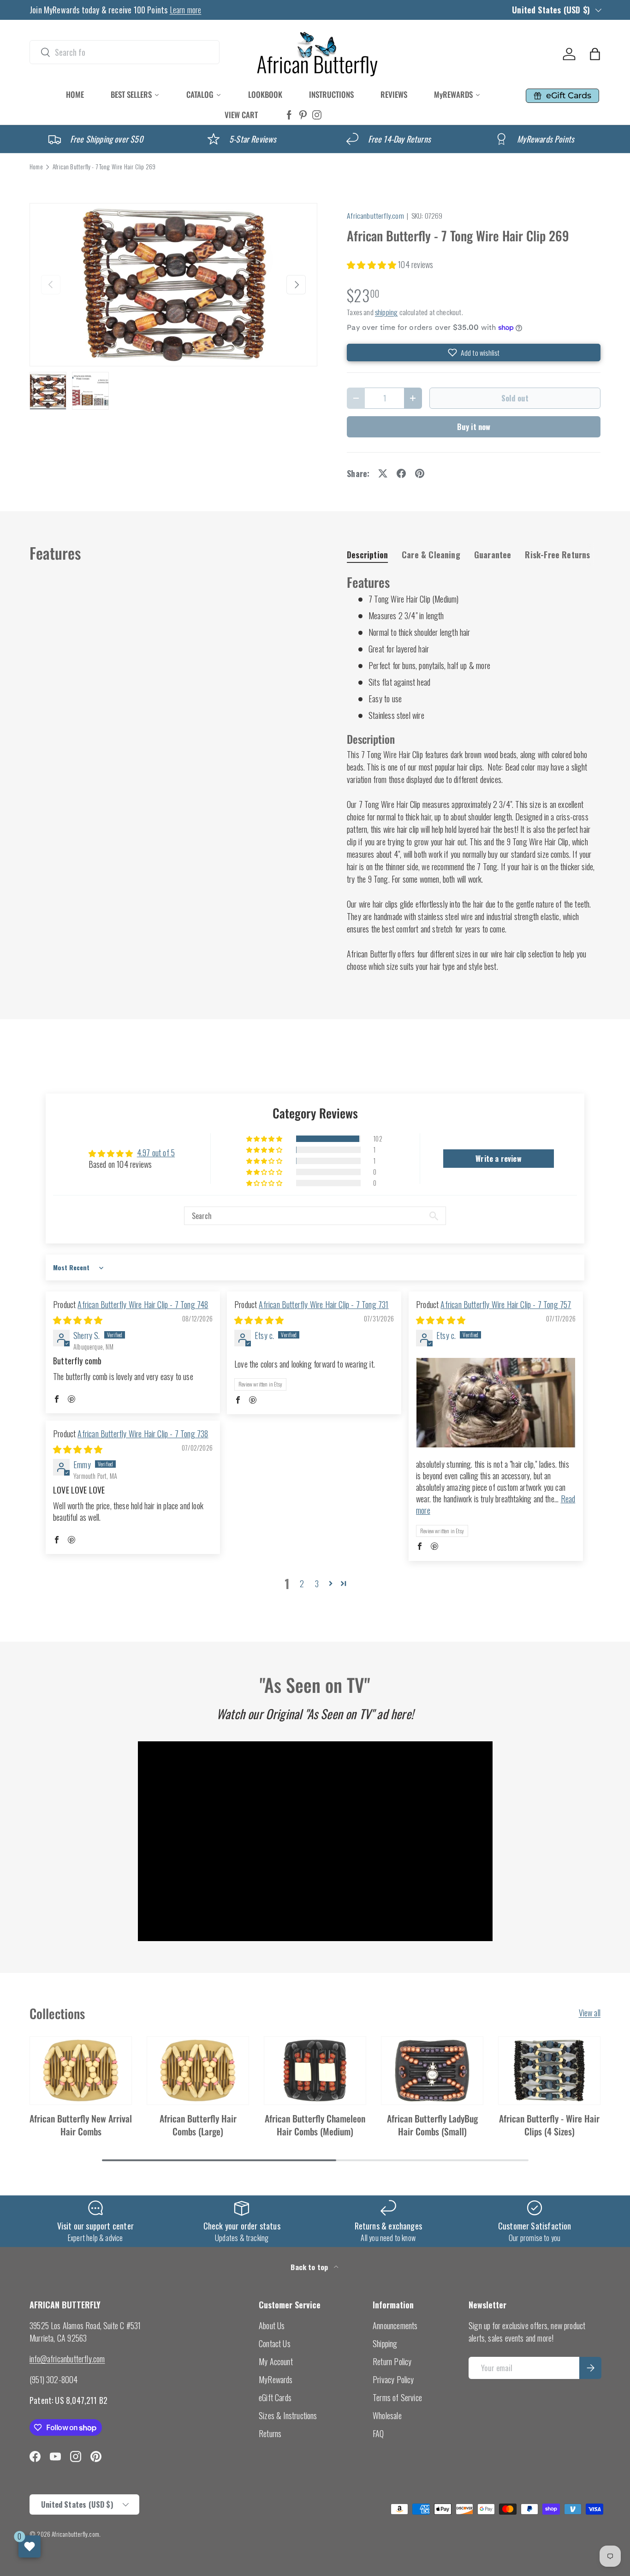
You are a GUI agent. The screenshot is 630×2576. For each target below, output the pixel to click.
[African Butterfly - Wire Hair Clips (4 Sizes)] (549, 2071)
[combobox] (125, 52)
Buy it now (474, 427)
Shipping (385, 2343)
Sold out (515, 398)
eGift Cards (275, 2397)
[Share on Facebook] (401, 473)
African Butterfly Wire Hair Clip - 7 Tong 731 (324, 1304)
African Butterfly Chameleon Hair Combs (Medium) (315, 2125)
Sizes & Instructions (288, 2415)
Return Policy (392, 2361)
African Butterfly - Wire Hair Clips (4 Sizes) (549, 2125)
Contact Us (275, 2343)
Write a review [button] (499, 1159)
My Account (276, 2361)
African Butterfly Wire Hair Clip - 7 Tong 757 (506, 1304)
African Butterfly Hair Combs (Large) (198, 2125)
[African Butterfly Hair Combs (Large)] (198, 2071)
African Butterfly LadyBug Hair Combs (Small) (432, 2125)
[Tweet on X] (383, 473)
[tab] (367, 555)
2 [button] (302, 1584)
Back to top (310, 2267)
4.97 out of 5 (156, 1153)
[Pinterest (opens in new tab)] (303, 115)
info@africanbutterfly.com (67, 2359)
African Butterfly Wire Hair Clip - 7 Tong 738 (143, 1434)
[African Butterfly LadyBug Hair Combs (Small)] (432, 2071)
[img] (78, 1320)
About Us (272, 2325)
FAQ (378, 2433)
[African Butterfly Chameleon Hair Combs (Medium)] (315, 2071)
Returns (270, 2433)
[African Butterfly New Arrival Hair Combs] (81, 2071)
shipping (386, 312)
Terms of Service (397, 2397)
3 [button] (317, 1584)
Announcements (395, 2325)
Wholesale (387, 2415)
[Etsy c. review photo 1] (496, 1403)
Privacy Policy (393, 2379)
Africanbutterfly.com (375, 215)
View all (590, 2013)
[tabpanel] (474, 773)
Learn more (186, 10)
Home (36, 167)
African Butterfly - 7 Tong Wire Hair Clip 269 (104, 167)
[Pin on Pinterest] (420, 473)
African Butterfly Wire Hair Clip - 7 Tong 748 (143, 1304)
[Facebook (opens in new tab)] (289, 115)
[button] (595, 54)
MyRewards (276, 2379)
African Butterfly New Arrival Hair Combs (81, 2125)
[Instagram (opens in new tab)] (317, 115)
